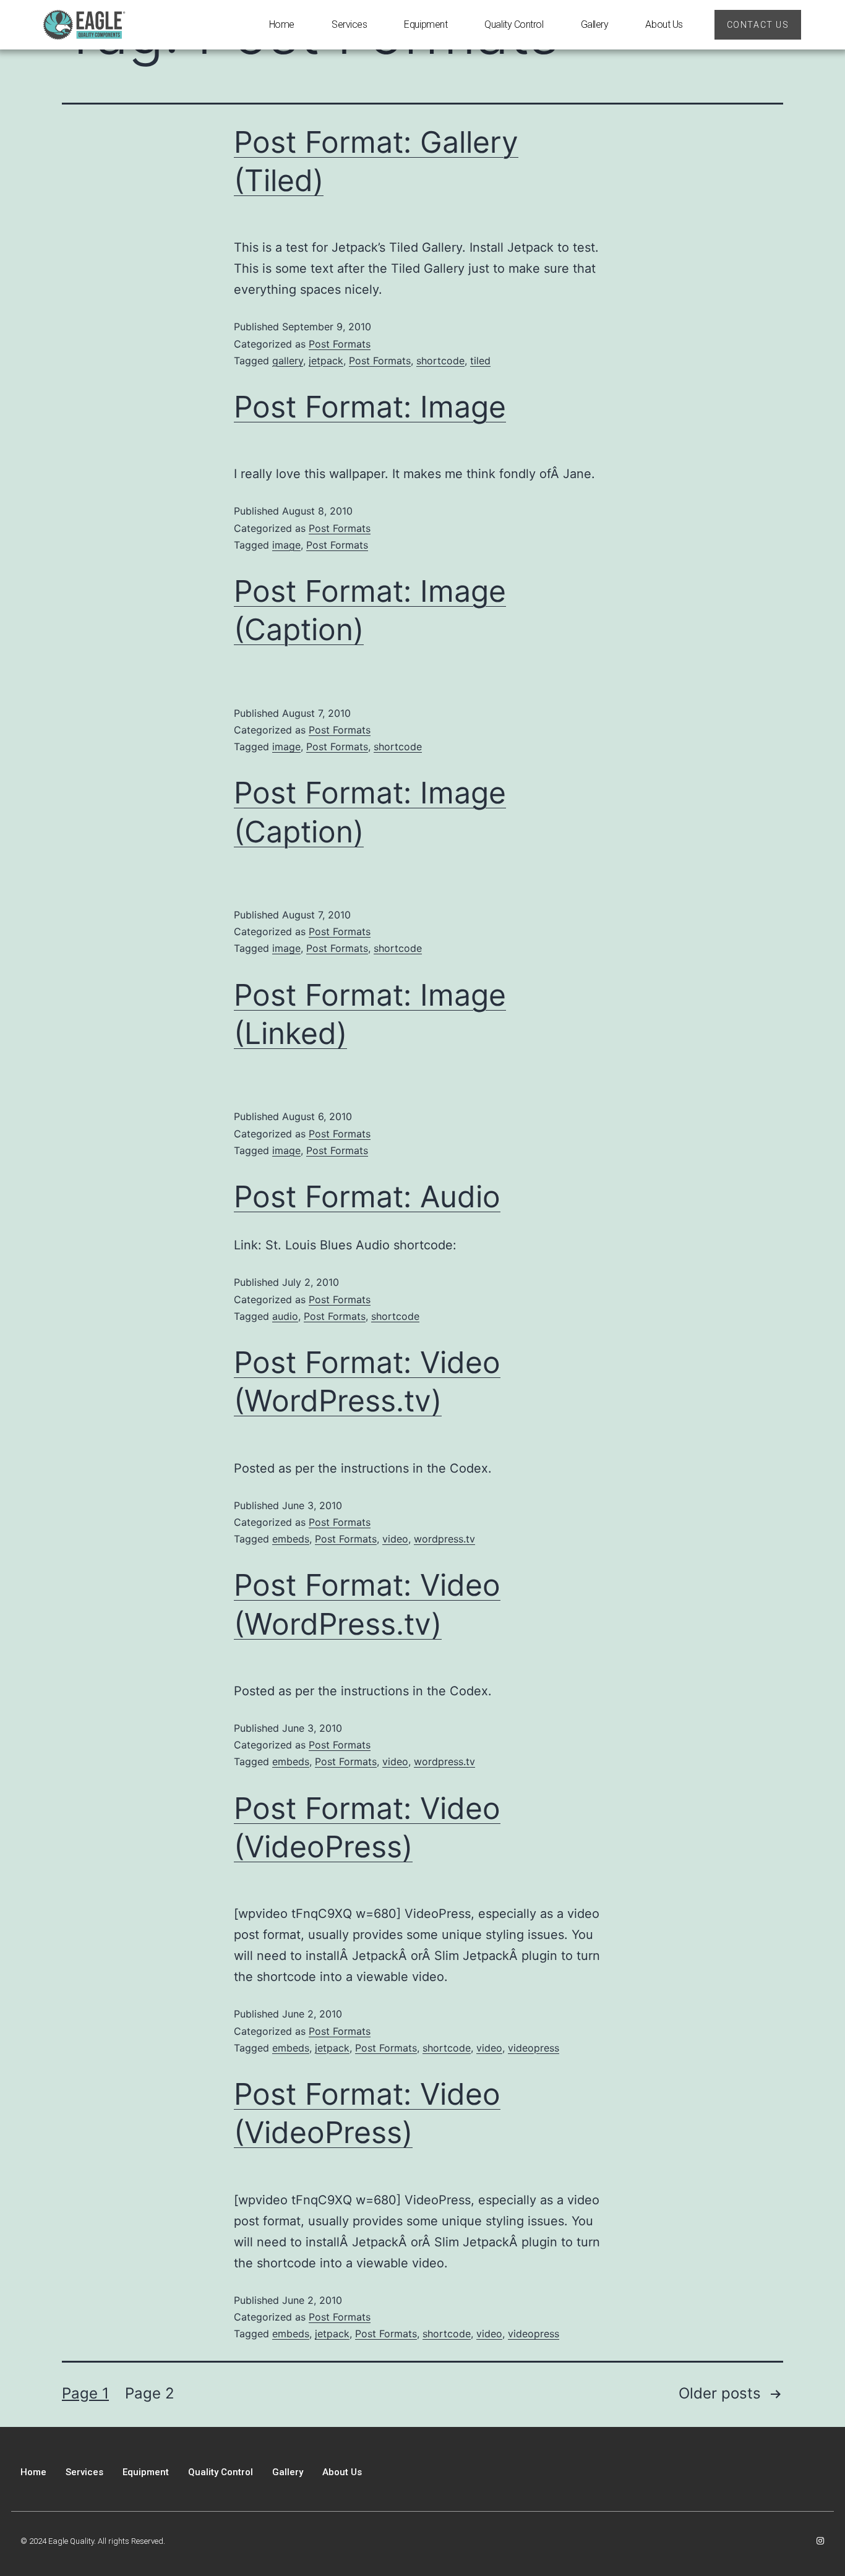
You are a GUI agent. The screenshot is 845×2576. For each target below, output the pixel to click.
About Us (664, 24)
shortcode (440, 361)
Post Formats (340, 344)
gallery (288, 361)
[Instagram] (820, 2541)
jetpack (326, 361)
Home (282, 24)
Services (349, 24)
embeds (291, 1539)
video (395, 1539)
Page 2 (150, 2393)
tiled (480, 361)
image (286, 545)
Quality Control (514, 24)
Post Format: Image (370, 407)
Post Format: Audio (367, 1196)
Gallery (595, 24)
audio (285, 1316)
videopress (534, 2048)
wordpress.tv (444, 1539)
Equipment (426, 24)
